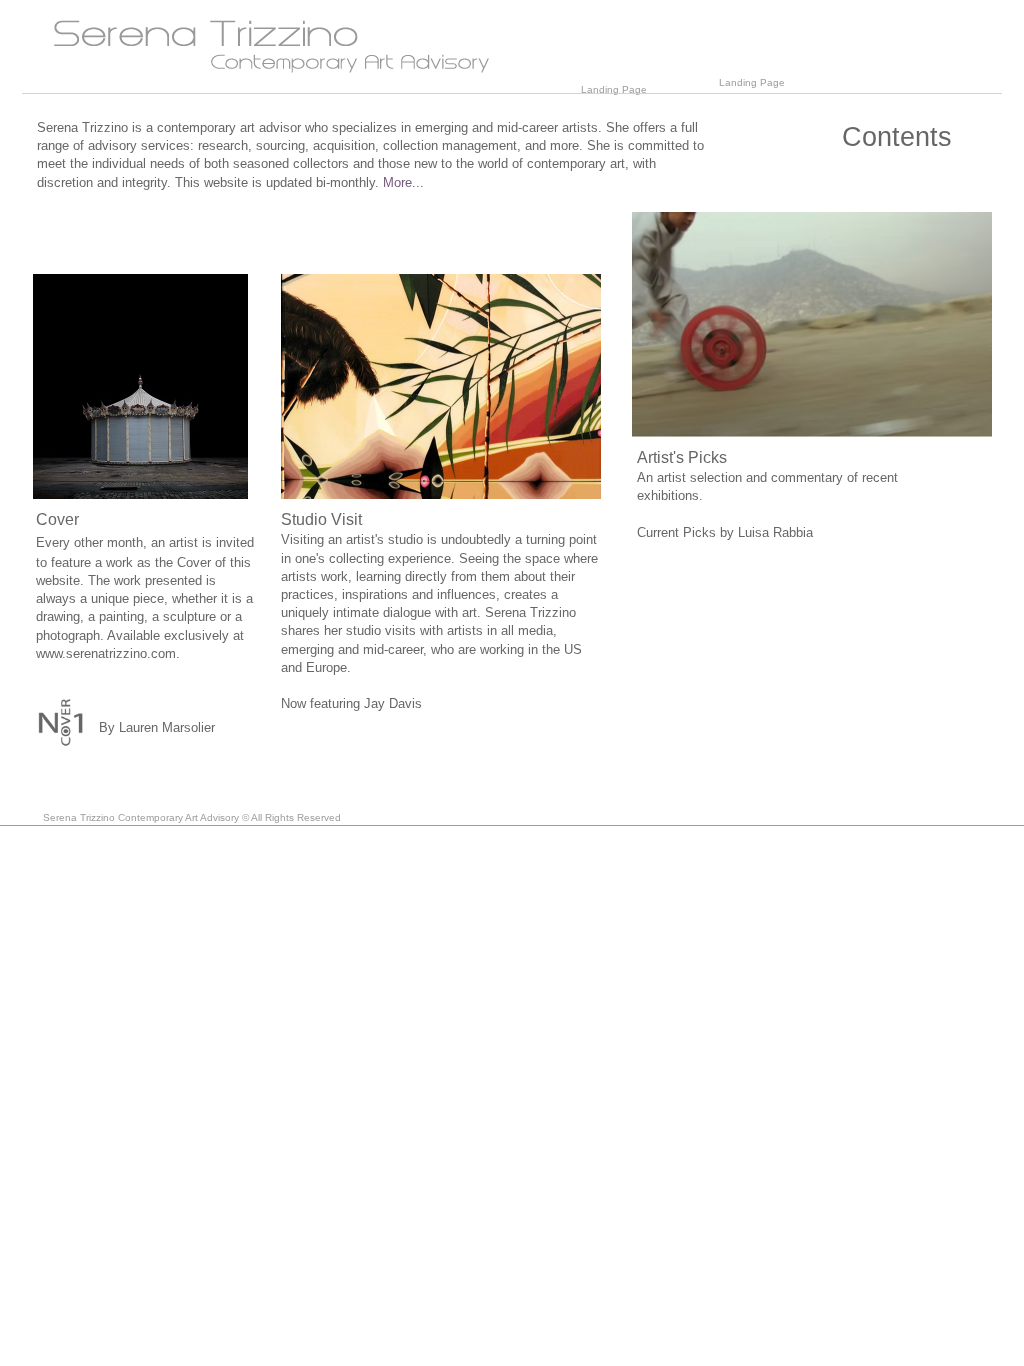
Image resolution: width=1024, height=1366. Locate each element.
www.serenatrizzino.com (106, 653)
